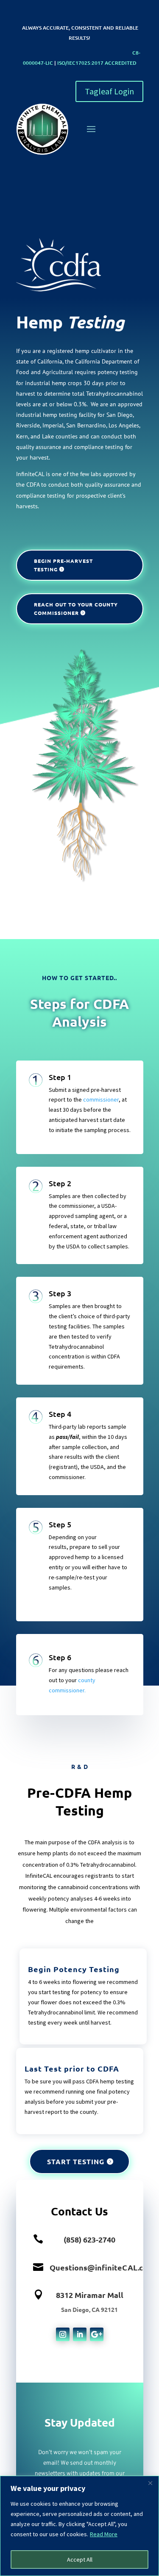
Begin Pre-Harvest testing (63, 565)
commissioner (101, 1099)
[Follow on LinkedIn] (80, 2334)
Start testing (76, 2161)
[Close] (150, 2483)
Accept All (80, 2559)
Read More (104, 2534)
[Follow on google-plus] (97, 2334)
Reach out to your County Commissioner (76, 609)
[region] (79, 2526)
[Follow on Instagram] (63, 2334)
